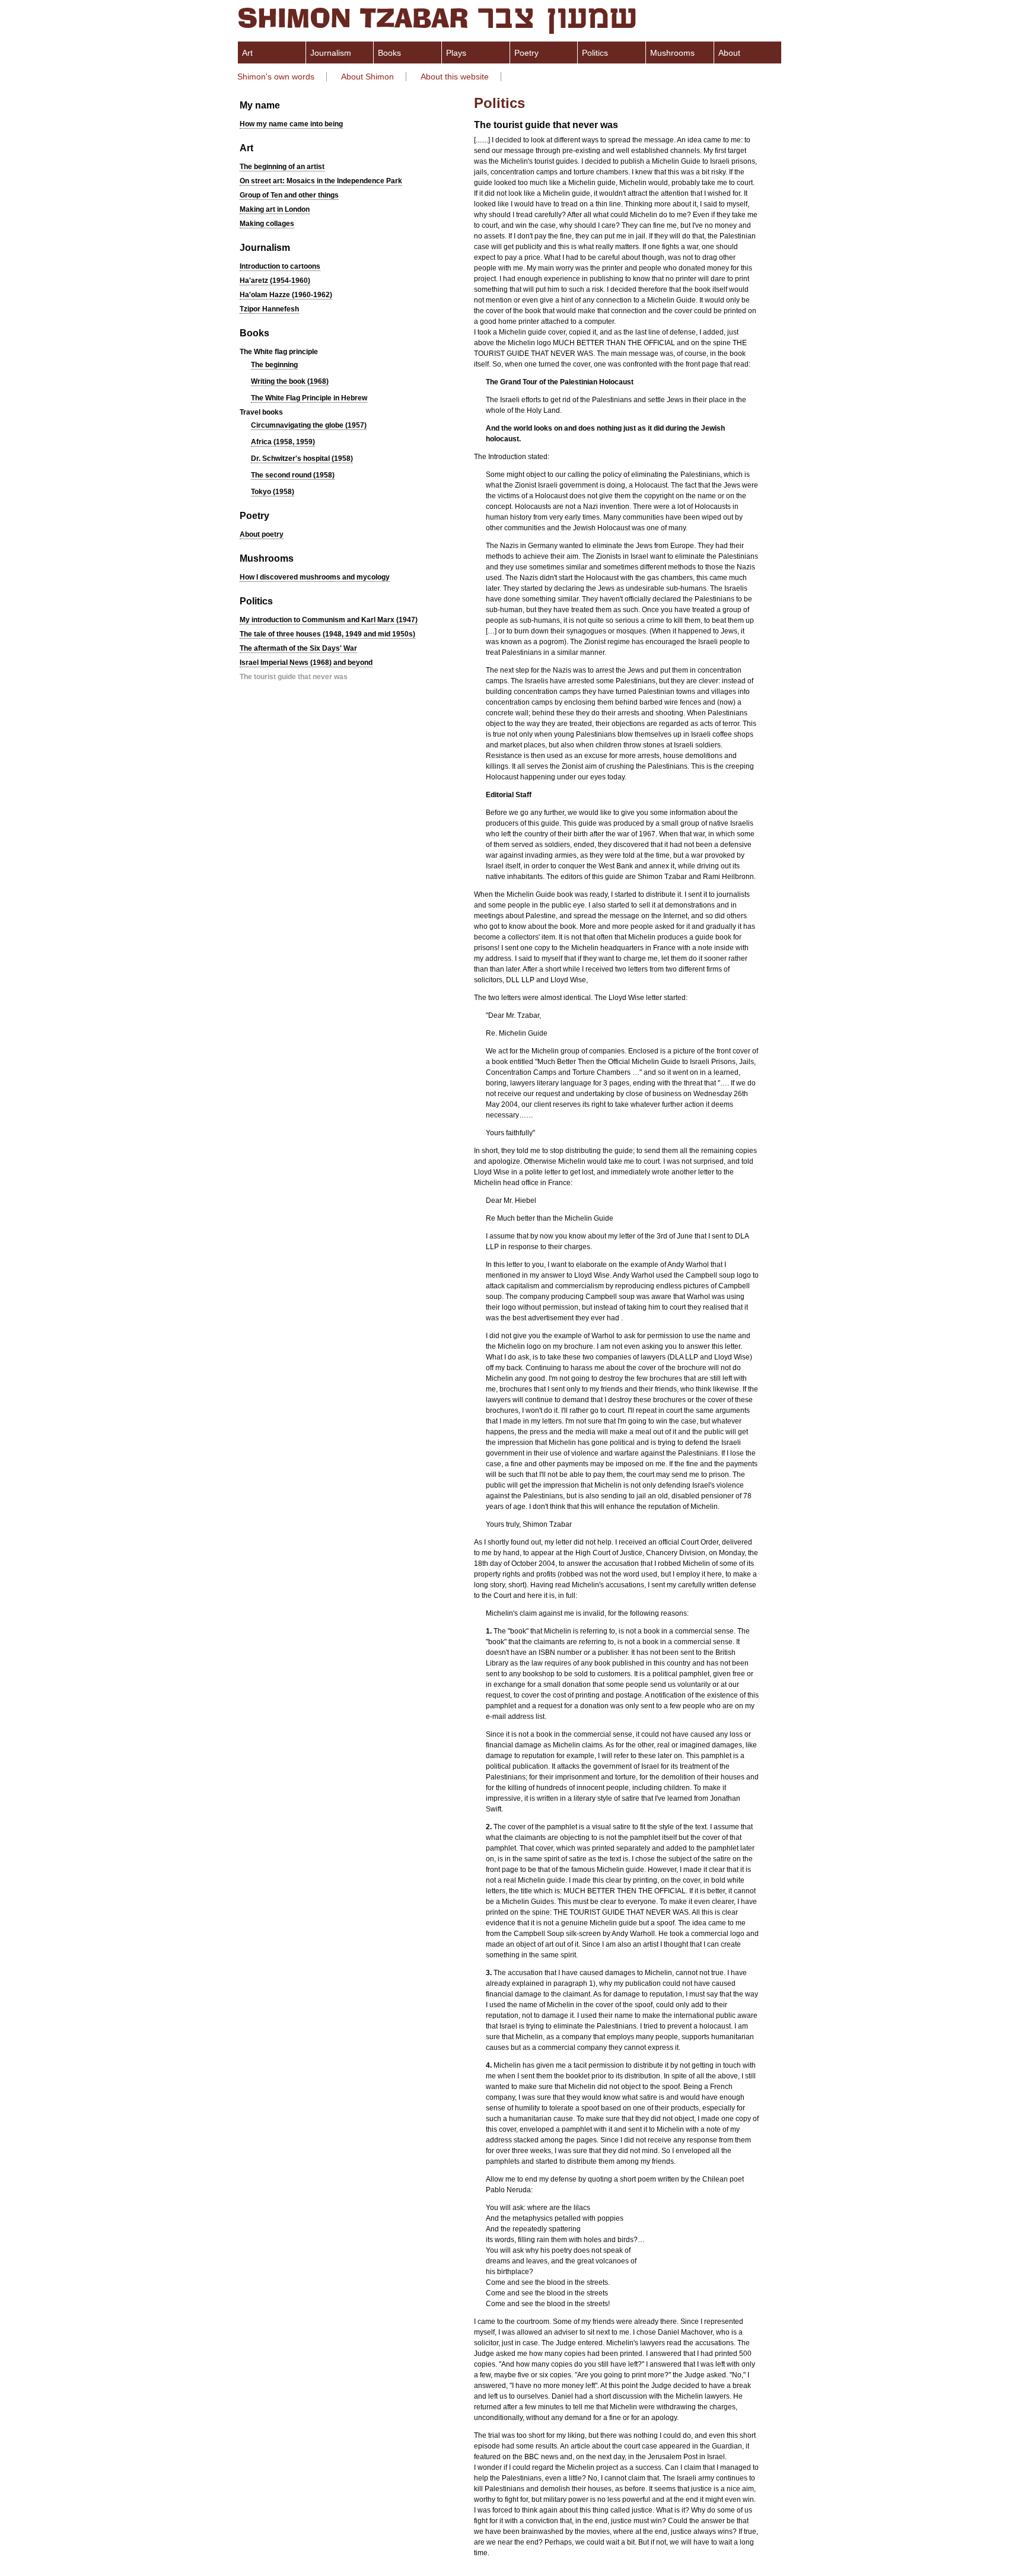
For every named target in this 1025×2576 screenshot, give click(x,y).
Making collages (267, 224)
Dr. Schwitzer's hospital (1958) (302, 458)
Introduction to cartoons (280, 266)
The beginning (274, 365)
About (729, 53)
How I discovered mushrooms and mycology (315, 577)
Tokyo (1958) (273, 492)
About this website (455, 77)
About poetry (262, 534)
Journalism (331, 53)
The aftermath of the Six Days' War (298, 648)
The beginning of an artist (282, 167)
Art (247, 53)
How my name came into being (291, 124)
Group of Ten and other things (289, 195)
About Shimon (367, 77)
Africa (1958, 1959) (283, 442)
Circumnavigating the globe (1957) (309, 425)
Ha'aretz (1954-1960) (275, 281)
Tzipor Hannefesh (269, 309)
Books (389, 53)
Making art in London (275, 209)
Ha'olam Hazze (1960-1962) (286, 295)
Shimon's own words (276, 77)
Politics (595, 53)
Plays (456, 53)
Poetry (526, 53)
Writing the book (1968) (290, 381)
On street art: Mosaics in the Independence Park (321, 181)
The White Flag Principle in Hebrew (309, 398)
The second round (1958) (293, 475)
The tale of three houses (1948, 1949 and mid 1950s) (327, 634)
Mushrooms (672, 53)
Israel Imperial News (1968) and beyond (306, 663)
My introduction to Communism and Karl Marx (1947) (329, 620)
